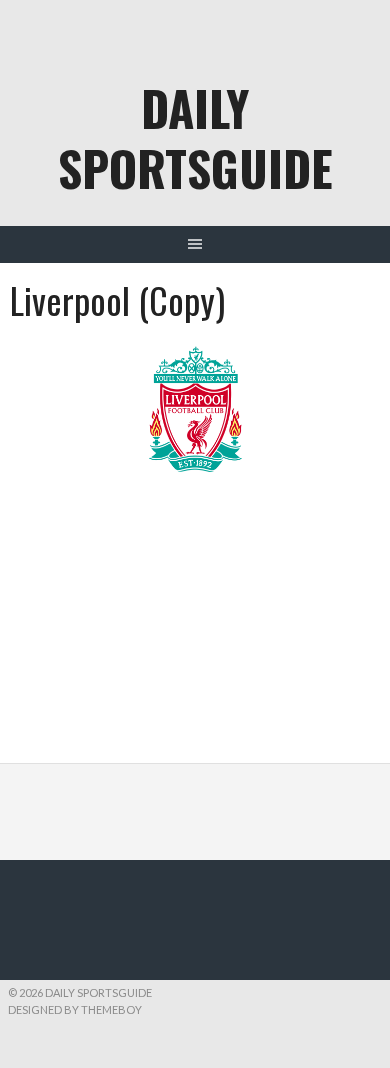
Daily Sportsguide (195, 137)
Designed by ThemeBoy (75, 1009)
